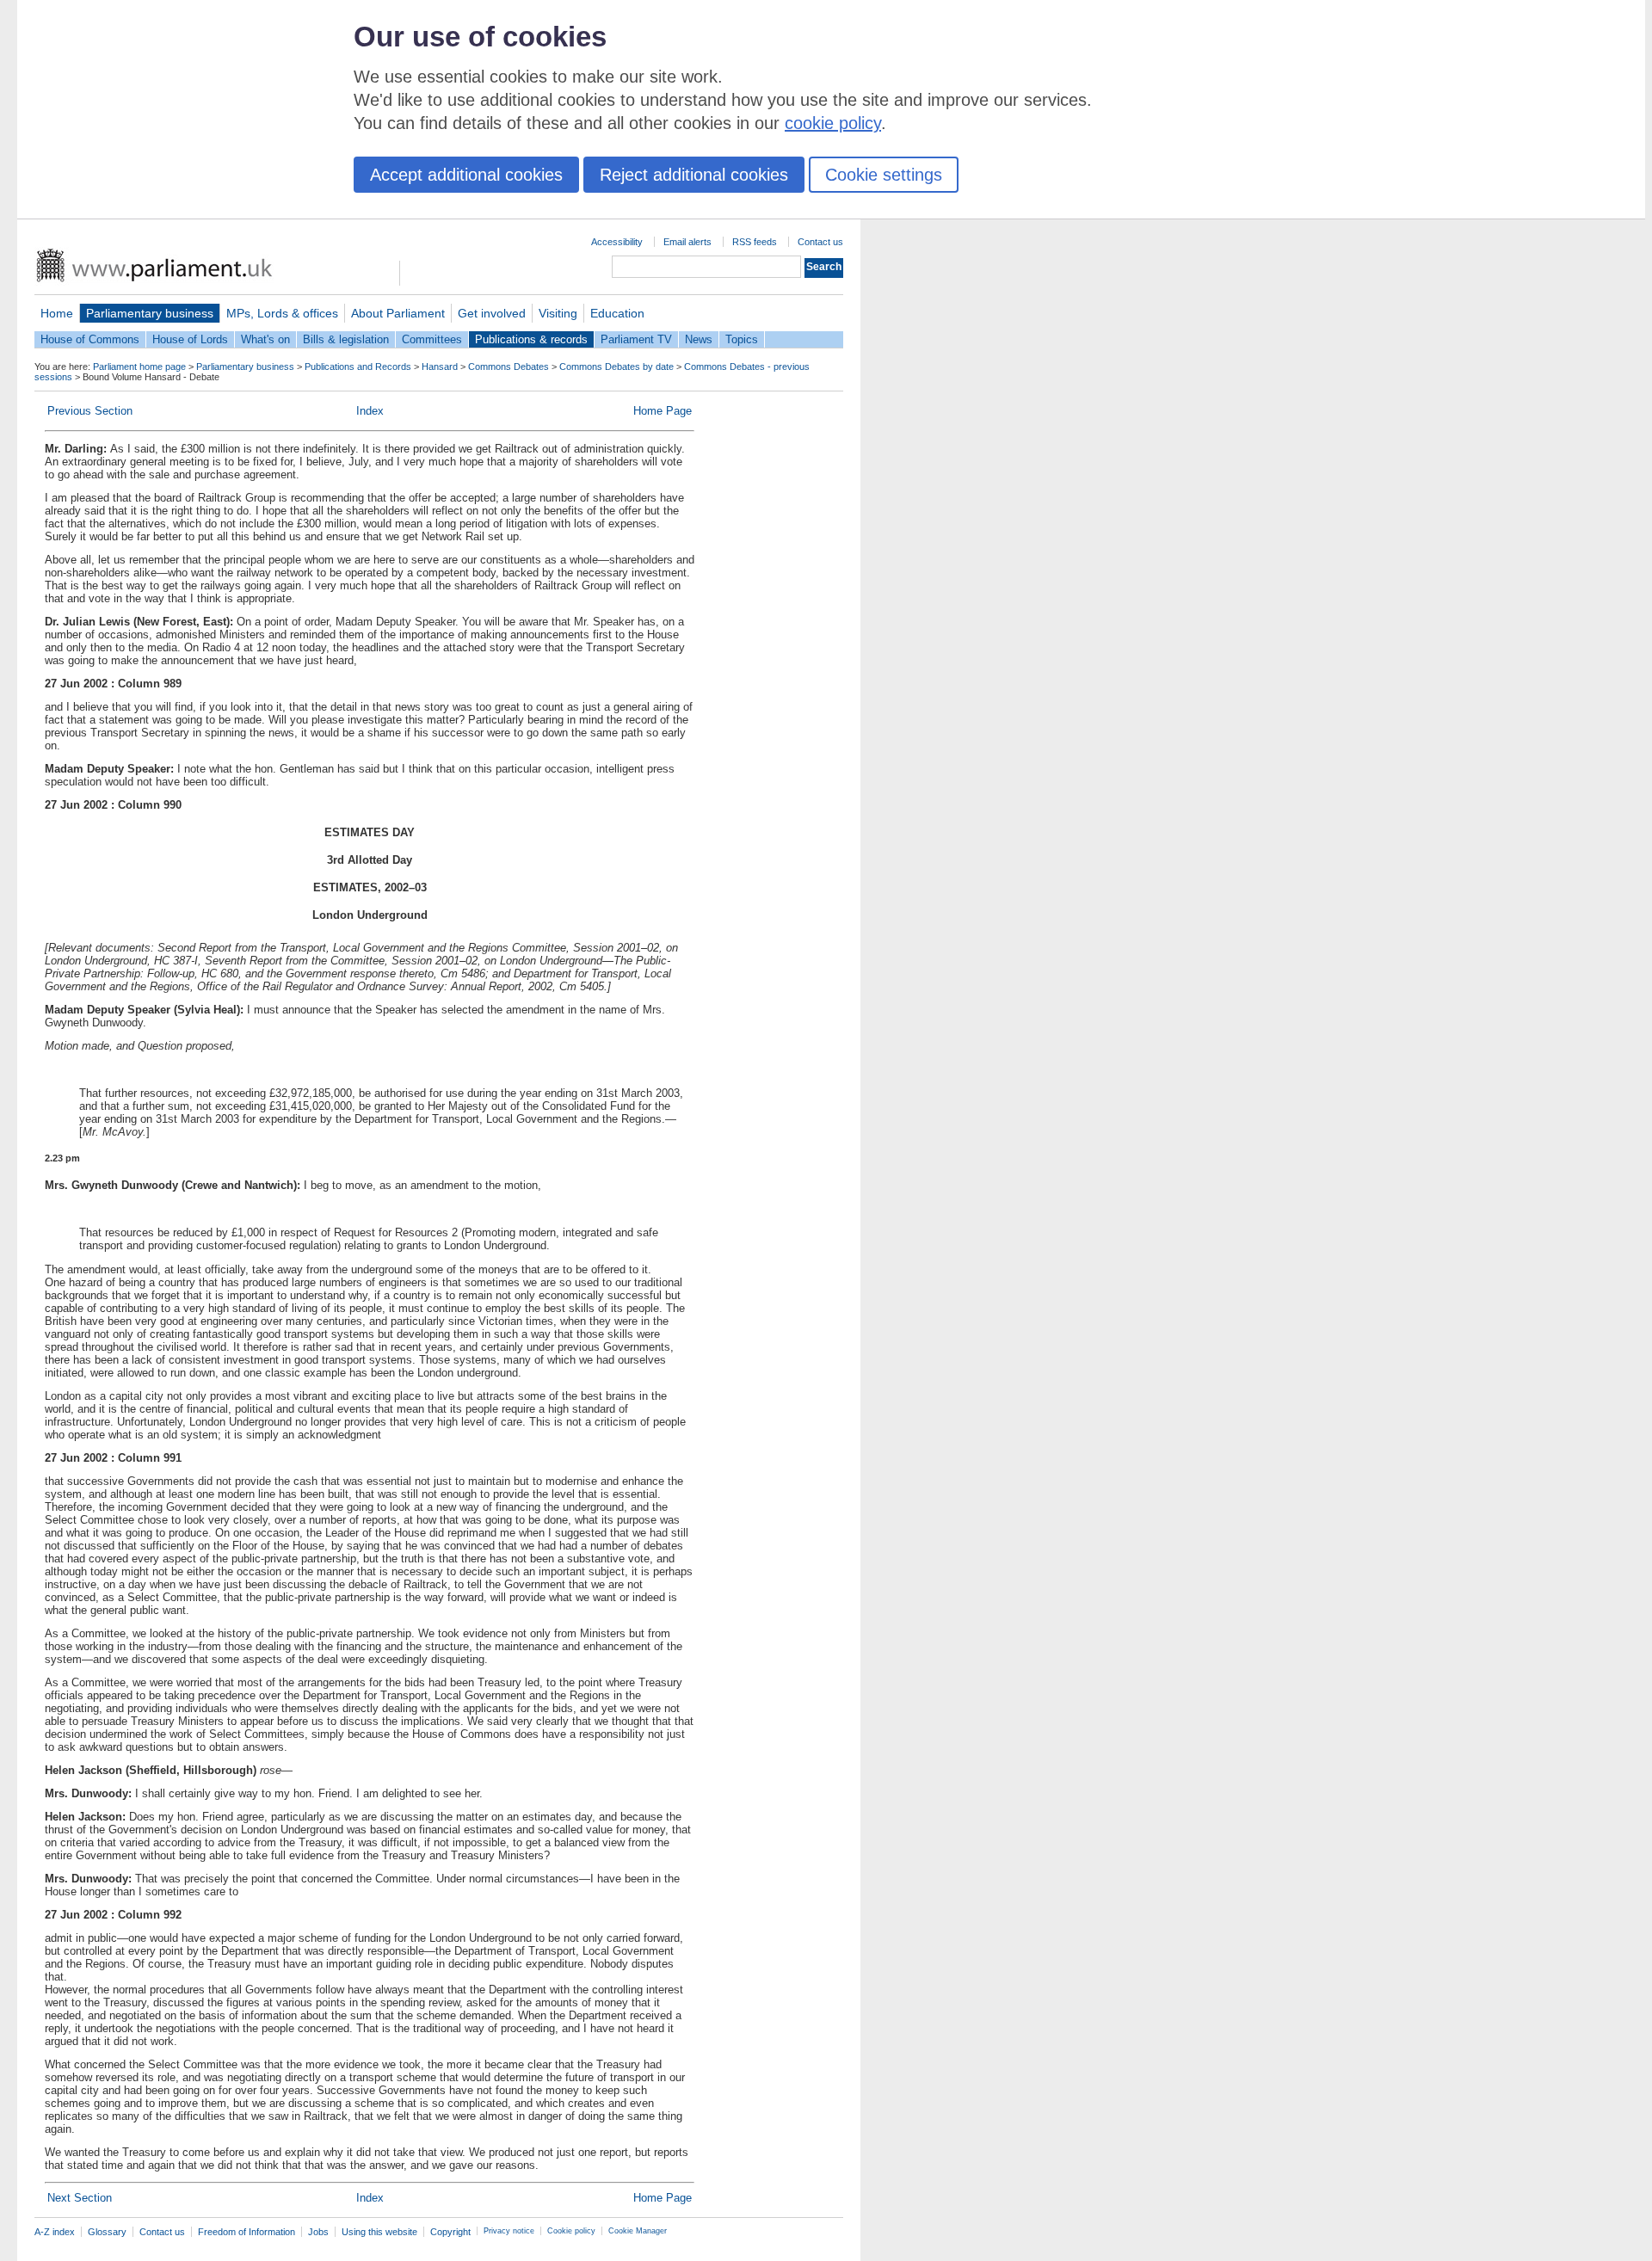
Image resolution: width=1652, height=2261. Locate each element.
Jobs (318, 2232)
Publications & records (531, 339)
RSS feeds (755, 242)
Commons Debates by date (616, 367)
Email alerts (687, 242)
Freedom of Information (247, 2232)
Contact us (820, 242)
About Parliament (398, 313)
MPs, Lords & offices (282, 313)
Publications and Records (358, 367)
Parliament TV (636, 339)
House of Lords (190, 339)
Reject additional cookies (694, 175)
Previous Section (90, 411)
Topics (742, 339)
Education (617, 313)
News (699, 339)
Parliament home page (139, 367)
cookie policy (833, 123)
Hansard (440, 367)
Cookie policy (571, 2231)
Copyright (450, 2232)
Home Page (663, 411)
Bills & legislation (346, 339)
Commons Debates (509, 367)
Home (57, 313)
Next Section (80, 2198)
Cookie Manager (638, 2231)
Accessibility (617, 242)
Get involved (492, 313)
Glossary (107, 2232)
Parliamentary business (150, 313)
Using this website (379, 2232)
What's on (265, 339)
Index (370, 411)
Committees (432, 339)
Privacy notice (509, 2231)
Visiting (558, 313)
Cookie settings (884, 175)
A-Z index (55, 2232)
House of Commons (90, 339)
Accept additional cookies (466, 175)
